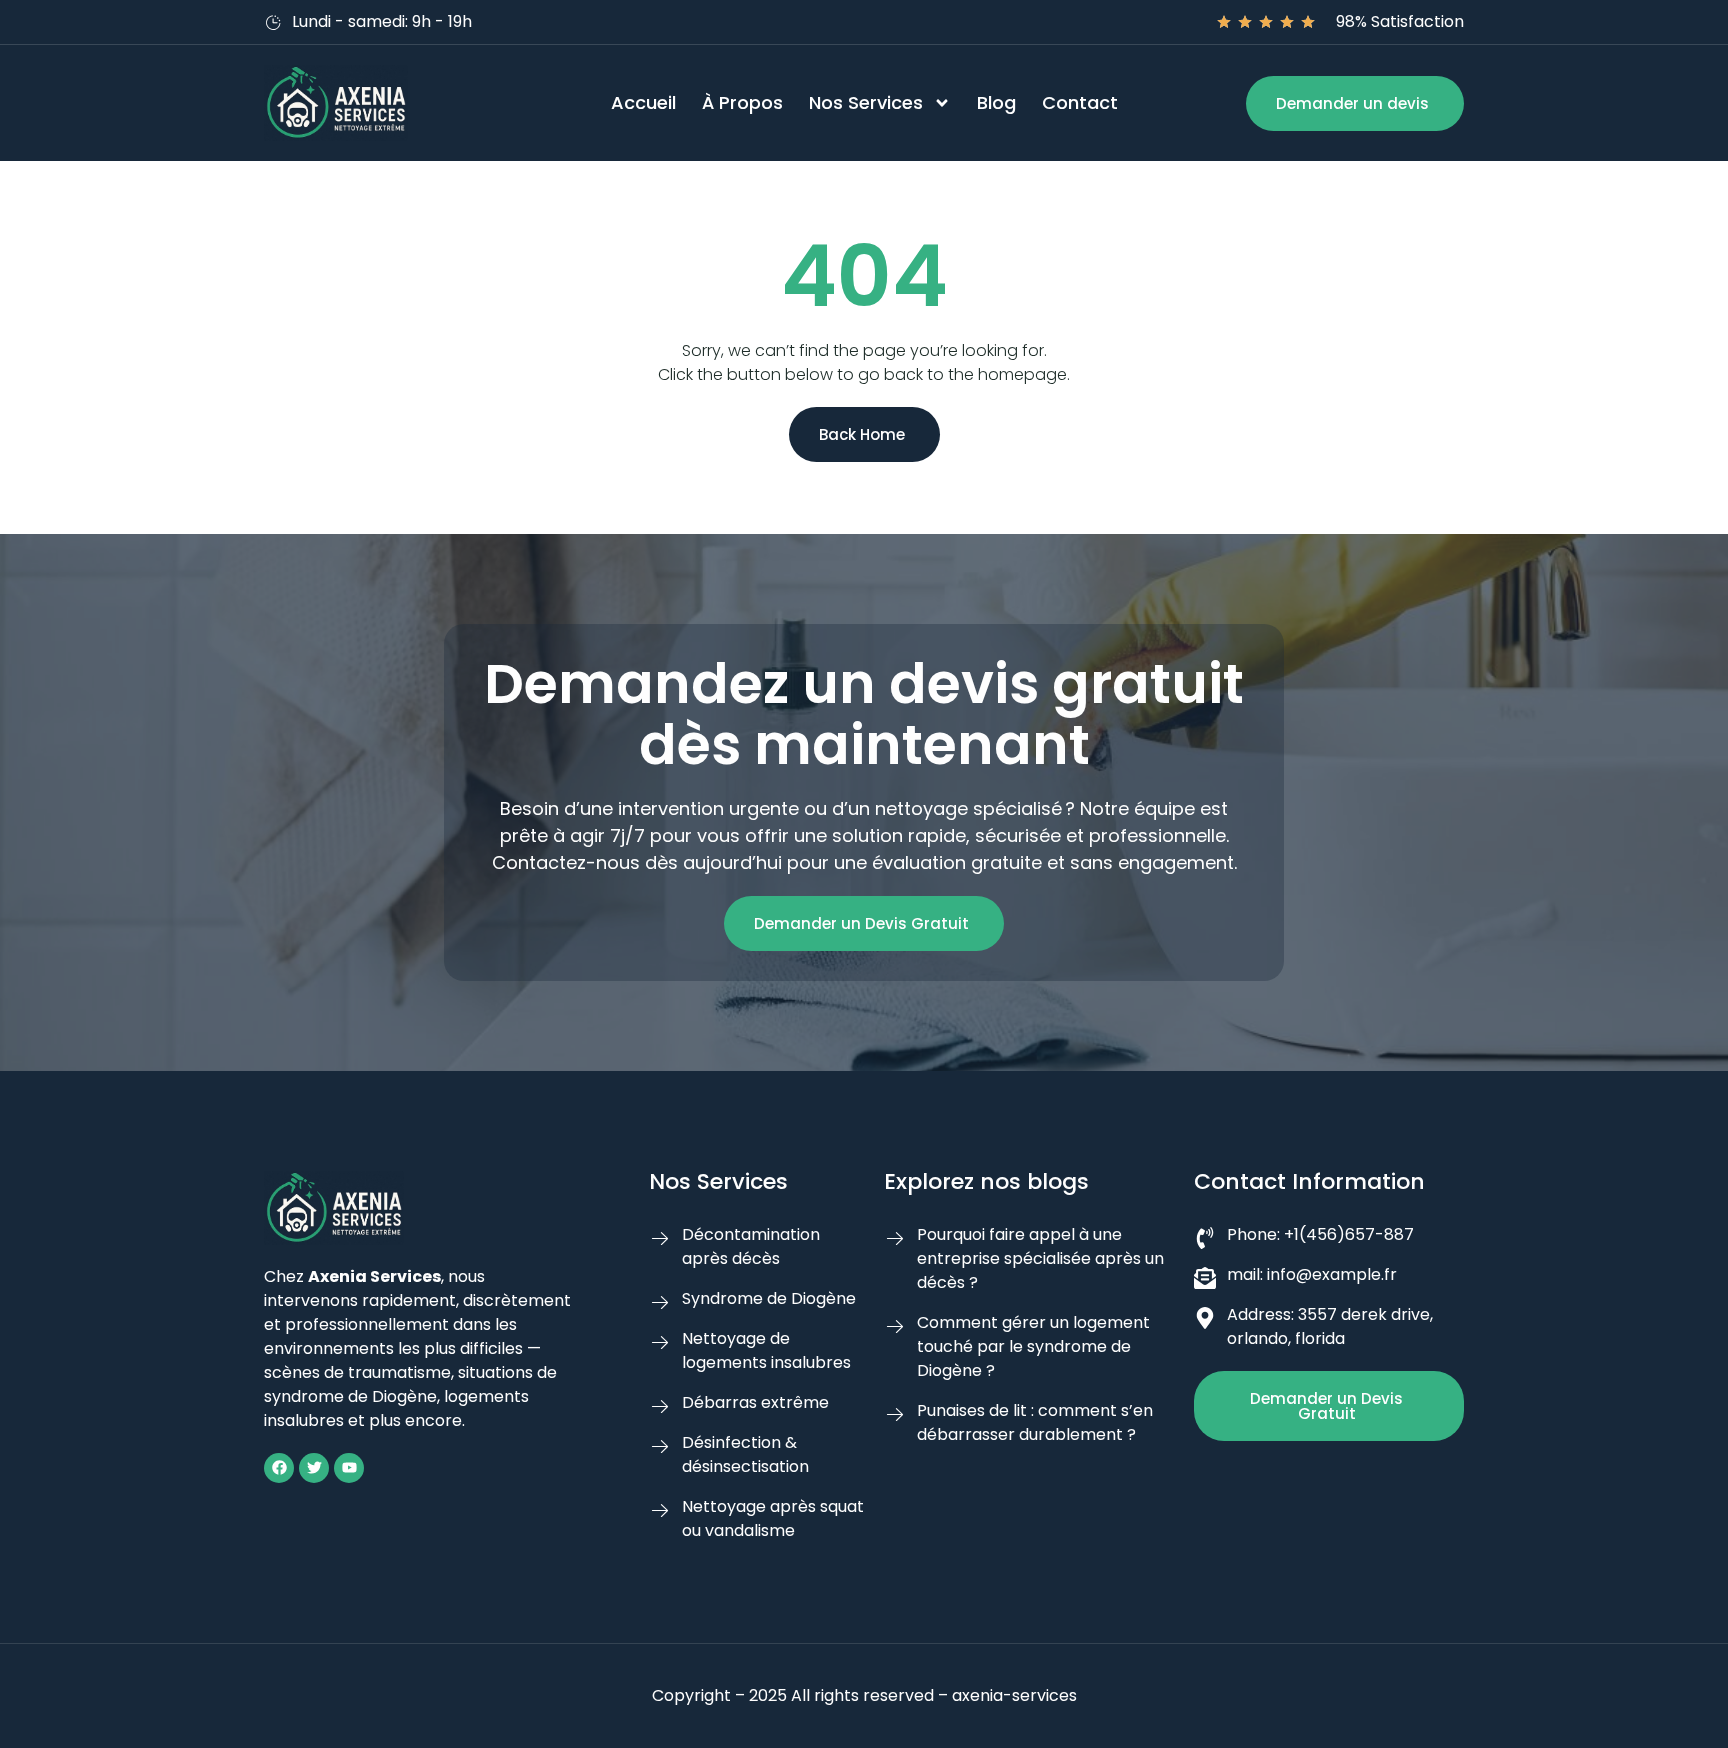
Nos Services (866, 102)
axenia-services (1014, 1695)
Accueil (643, 102)
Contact (1080, 102)
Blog (996, 102)
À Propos (742, 102)
